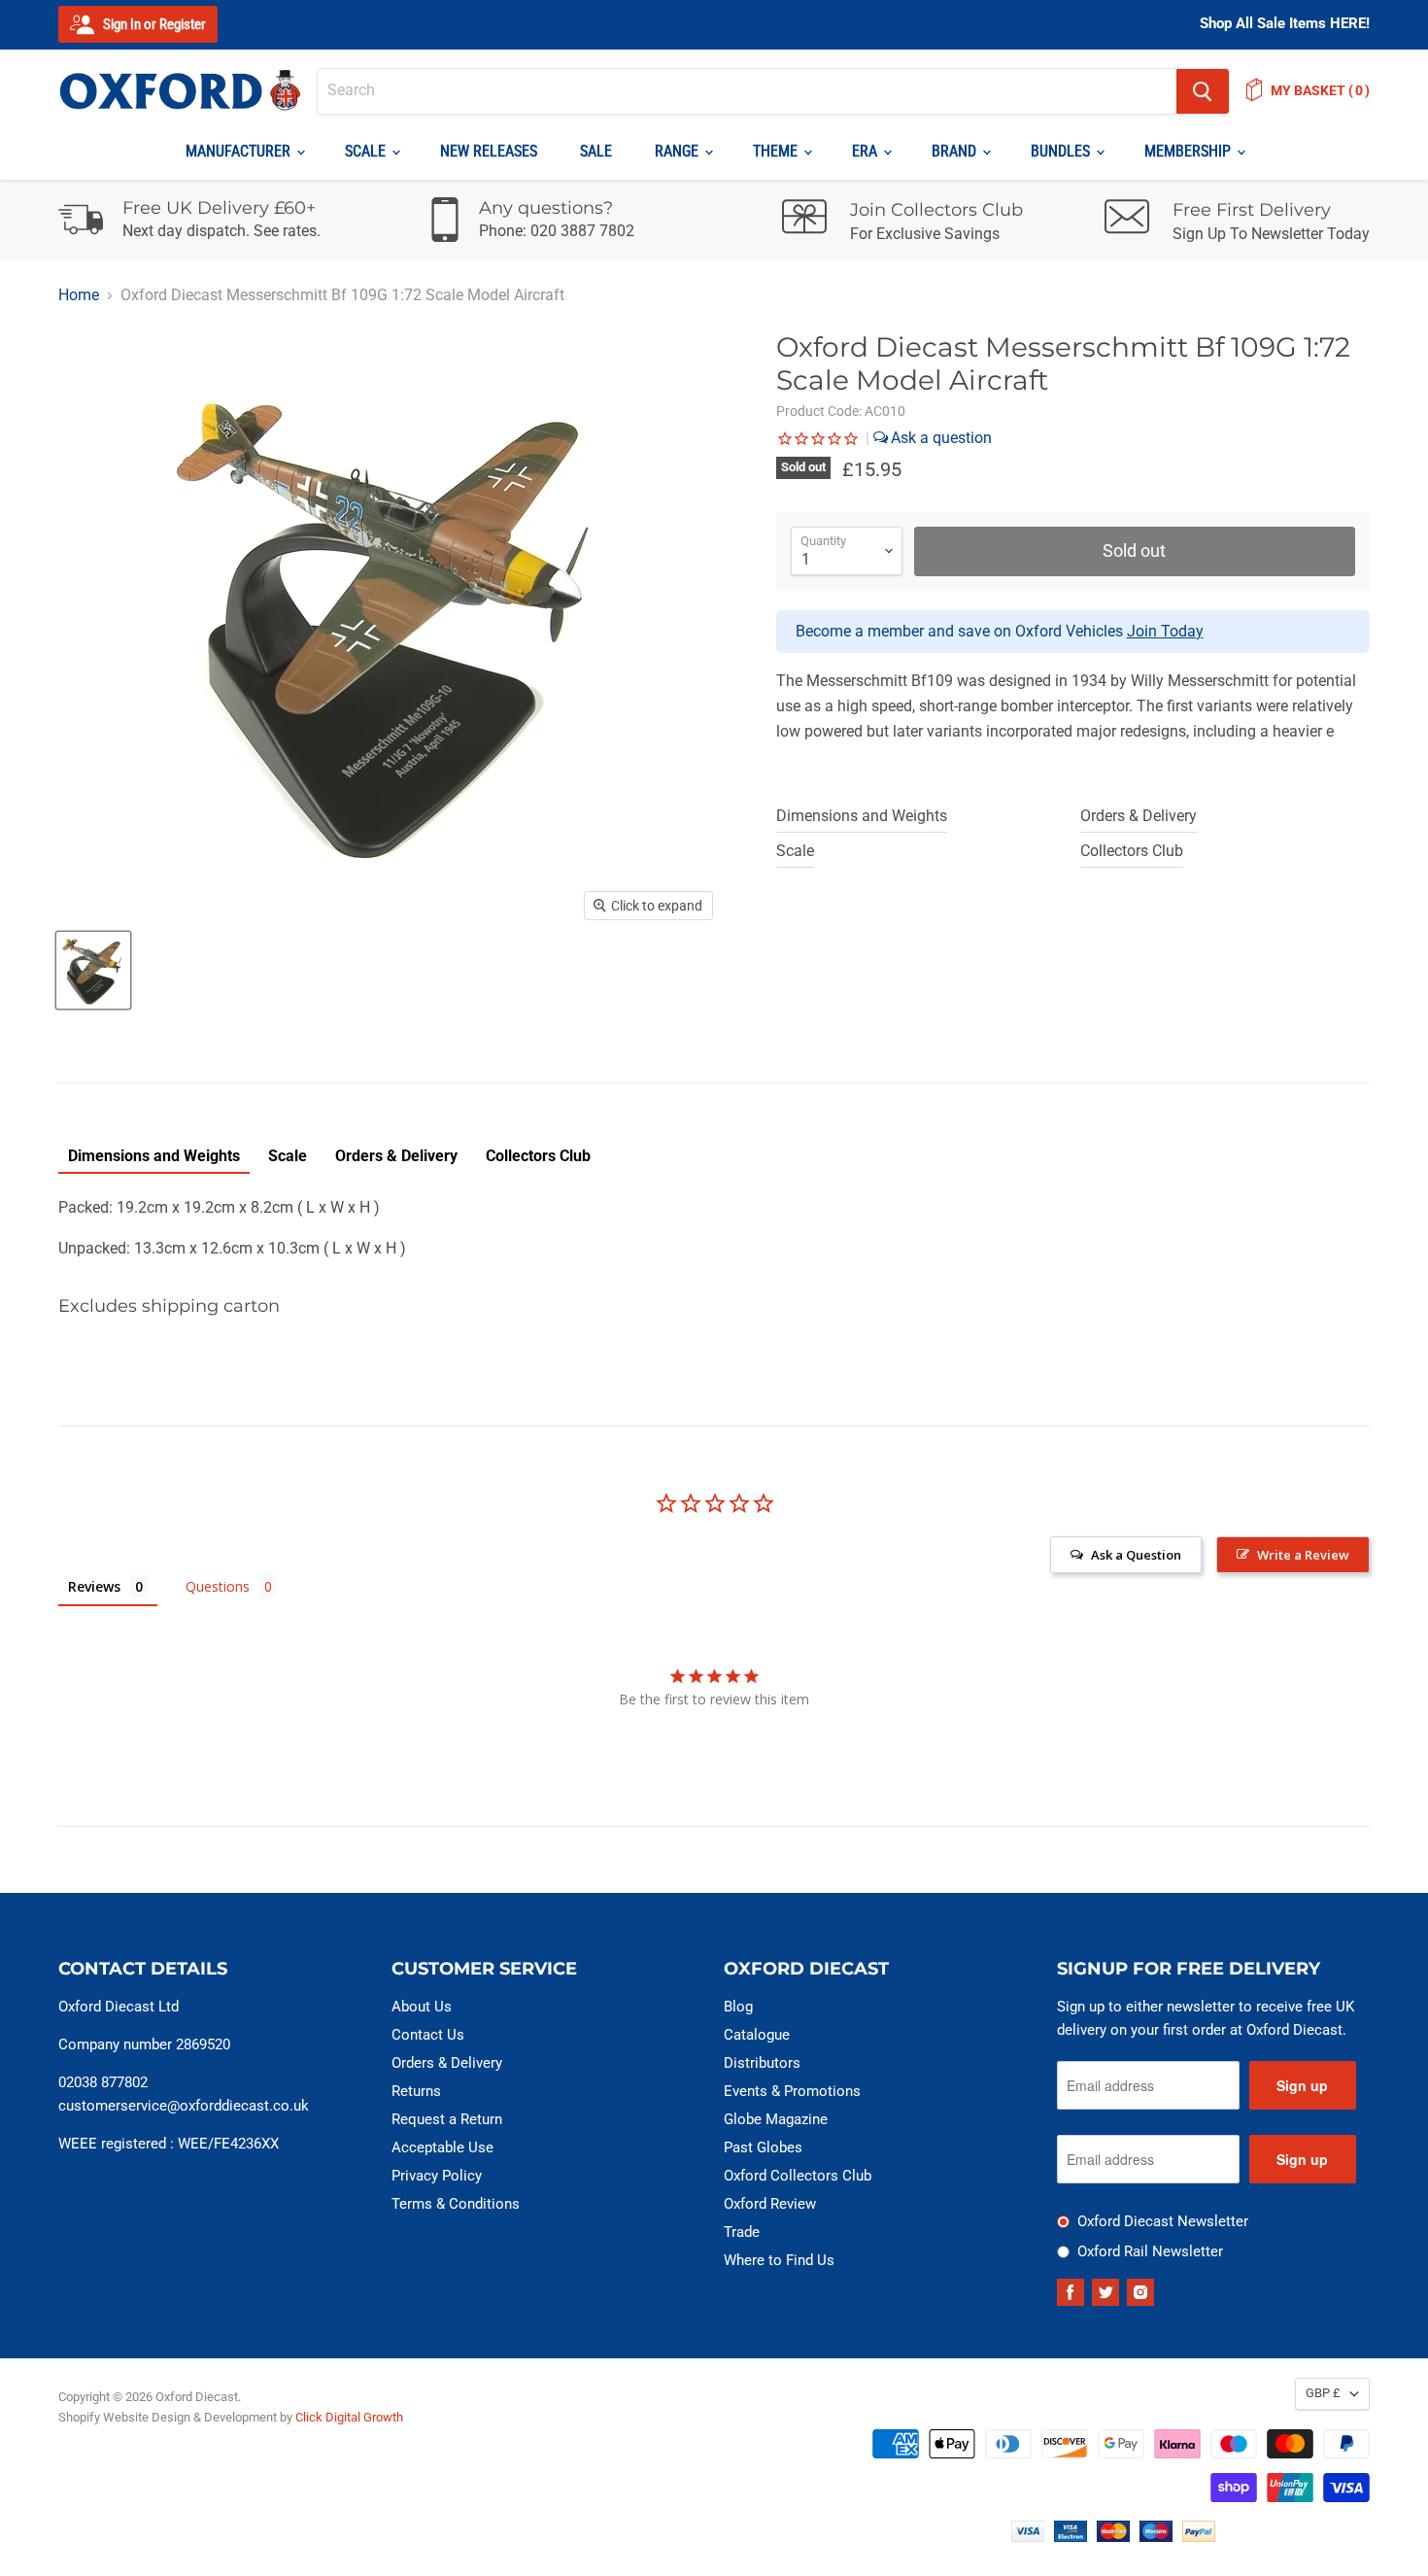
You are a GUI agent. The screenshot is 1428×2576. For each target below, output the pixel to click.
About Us (422, 2007)
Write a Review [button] (1303, 1555)
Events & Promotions (792, 2091)
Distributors (762, 2063)
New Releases (489, 151)
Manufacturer (240, 151)
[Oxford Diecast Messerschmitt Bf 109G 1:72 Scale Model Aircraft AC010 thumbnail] (93, 970)
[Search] (1203, 91)
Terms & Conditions (456, 2204)
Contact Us (428, 2035)
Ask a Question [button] (1136, 1555)
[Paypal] (1199, 2537)
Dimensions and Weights (862, 816)
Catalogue (757, 2035)
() (1320, 90)
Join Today (1165, 631)
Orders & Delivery (1139, 816)
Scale (367, 151)
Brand (956, 151)
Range (679, 151)
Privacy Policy (437, 2176)
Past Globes (763, 2147)
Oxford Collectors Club (798, 2176)
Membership (1190, 151)
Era (867, 151)
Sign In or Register (153, 24)
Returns (416, 2091)
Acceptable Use (442, 2147)
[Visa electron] (1071, 2537)
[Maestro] (1156, 2537)
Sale (596, 151)
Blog (738, 2007)
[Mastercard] (1113, 2537)
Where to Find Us (779, 2260)
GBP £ (1323, 2393)
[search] (747, 91)
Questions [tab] (218, 1586)
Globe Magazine (776, 2119)
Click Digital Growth (349, 2417)
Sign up (1302, 2085)
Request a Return (447, 2119)
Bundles (1062, 151)
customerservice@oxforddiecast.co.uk (184, 2106)
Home (79, 295)
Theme (777, 151)
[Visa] (1028, 2537)
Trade (742, 2232)
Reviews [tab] (94, 1586)
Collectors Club (1132, 851)
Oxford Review (770, 2204)
